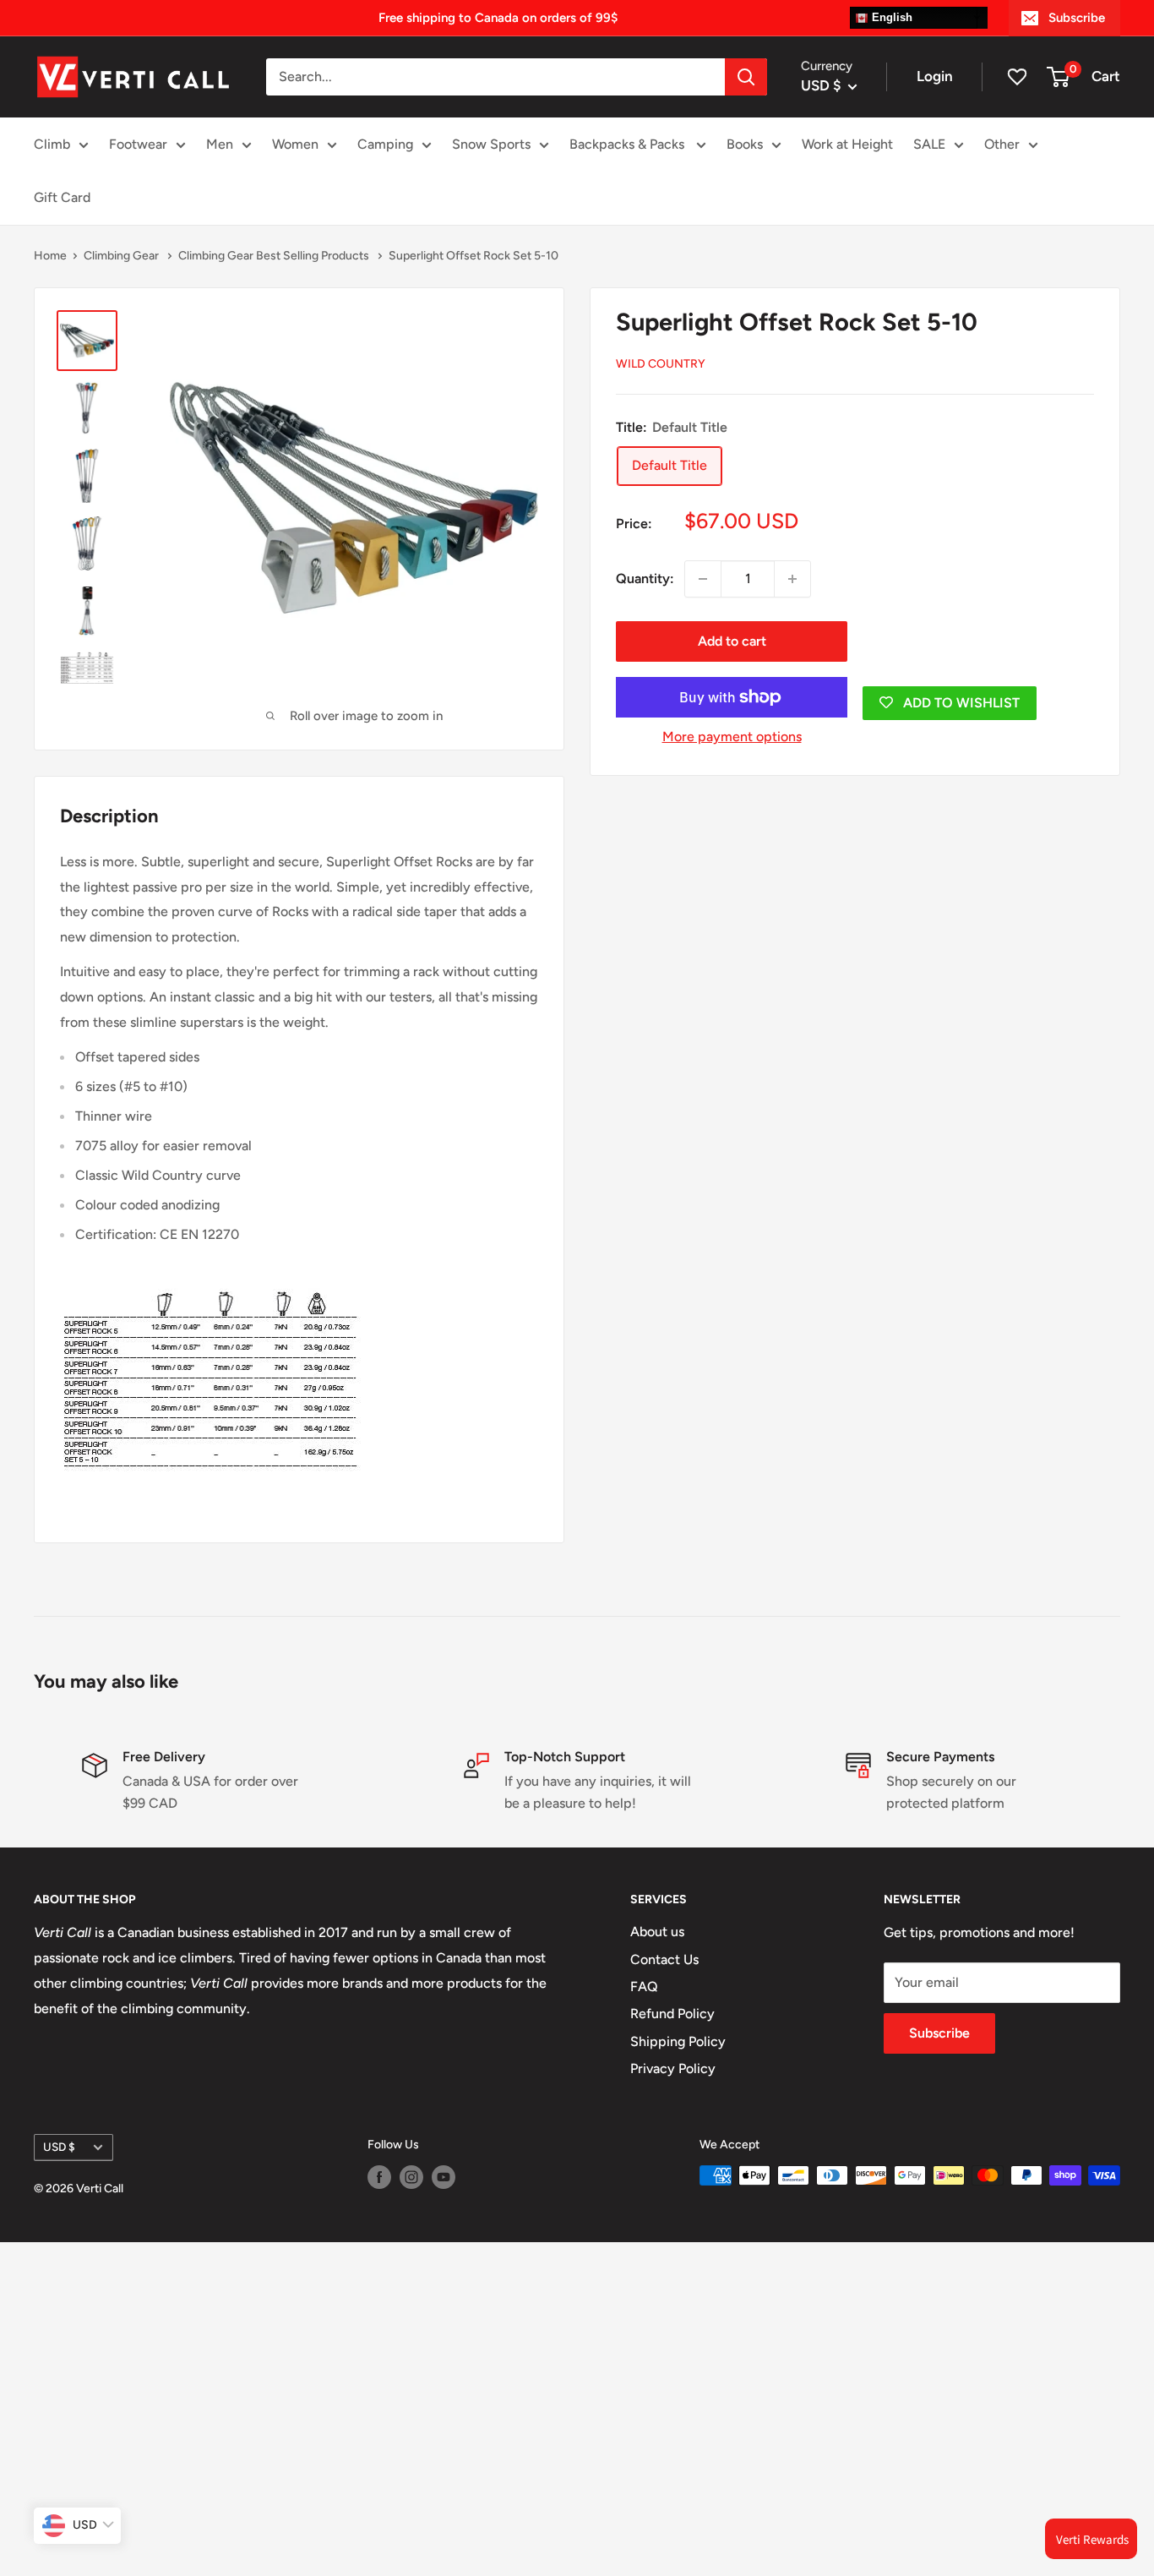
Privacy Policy (673, 2068)
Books (745, 144)
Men (220, 144)
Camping (385, 144)
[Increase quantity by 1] (792, 579)
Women (295, 144)
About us (657, 1932)
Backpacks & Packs (629, 144)
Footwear (138, 144)
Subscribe (1077, 18)
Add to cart (732, 641)
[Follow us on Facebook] (379, 2177)
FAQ (644, 1987)
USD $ (59, 2147)
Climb (52, 144)
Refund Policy (672, 2014)
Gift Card (62, 197)
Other (1002, 144)
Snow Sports (491, 144)
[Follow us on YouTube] (444, 2177)
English (890, 17)
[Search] (746, 77)
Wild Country (661, 364)
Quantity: (645, 579)
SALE (929, 144)
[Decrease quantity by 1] (703, 579)
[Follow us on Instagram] (411, 2177)
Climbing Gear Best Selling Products (275, 256)
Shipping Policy (678, 2041)
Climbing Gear (122, 256)
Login (935, 76)
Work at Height (847, 144)
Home (50, 256)
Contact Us (664, 1959)
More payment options (732, 737)
